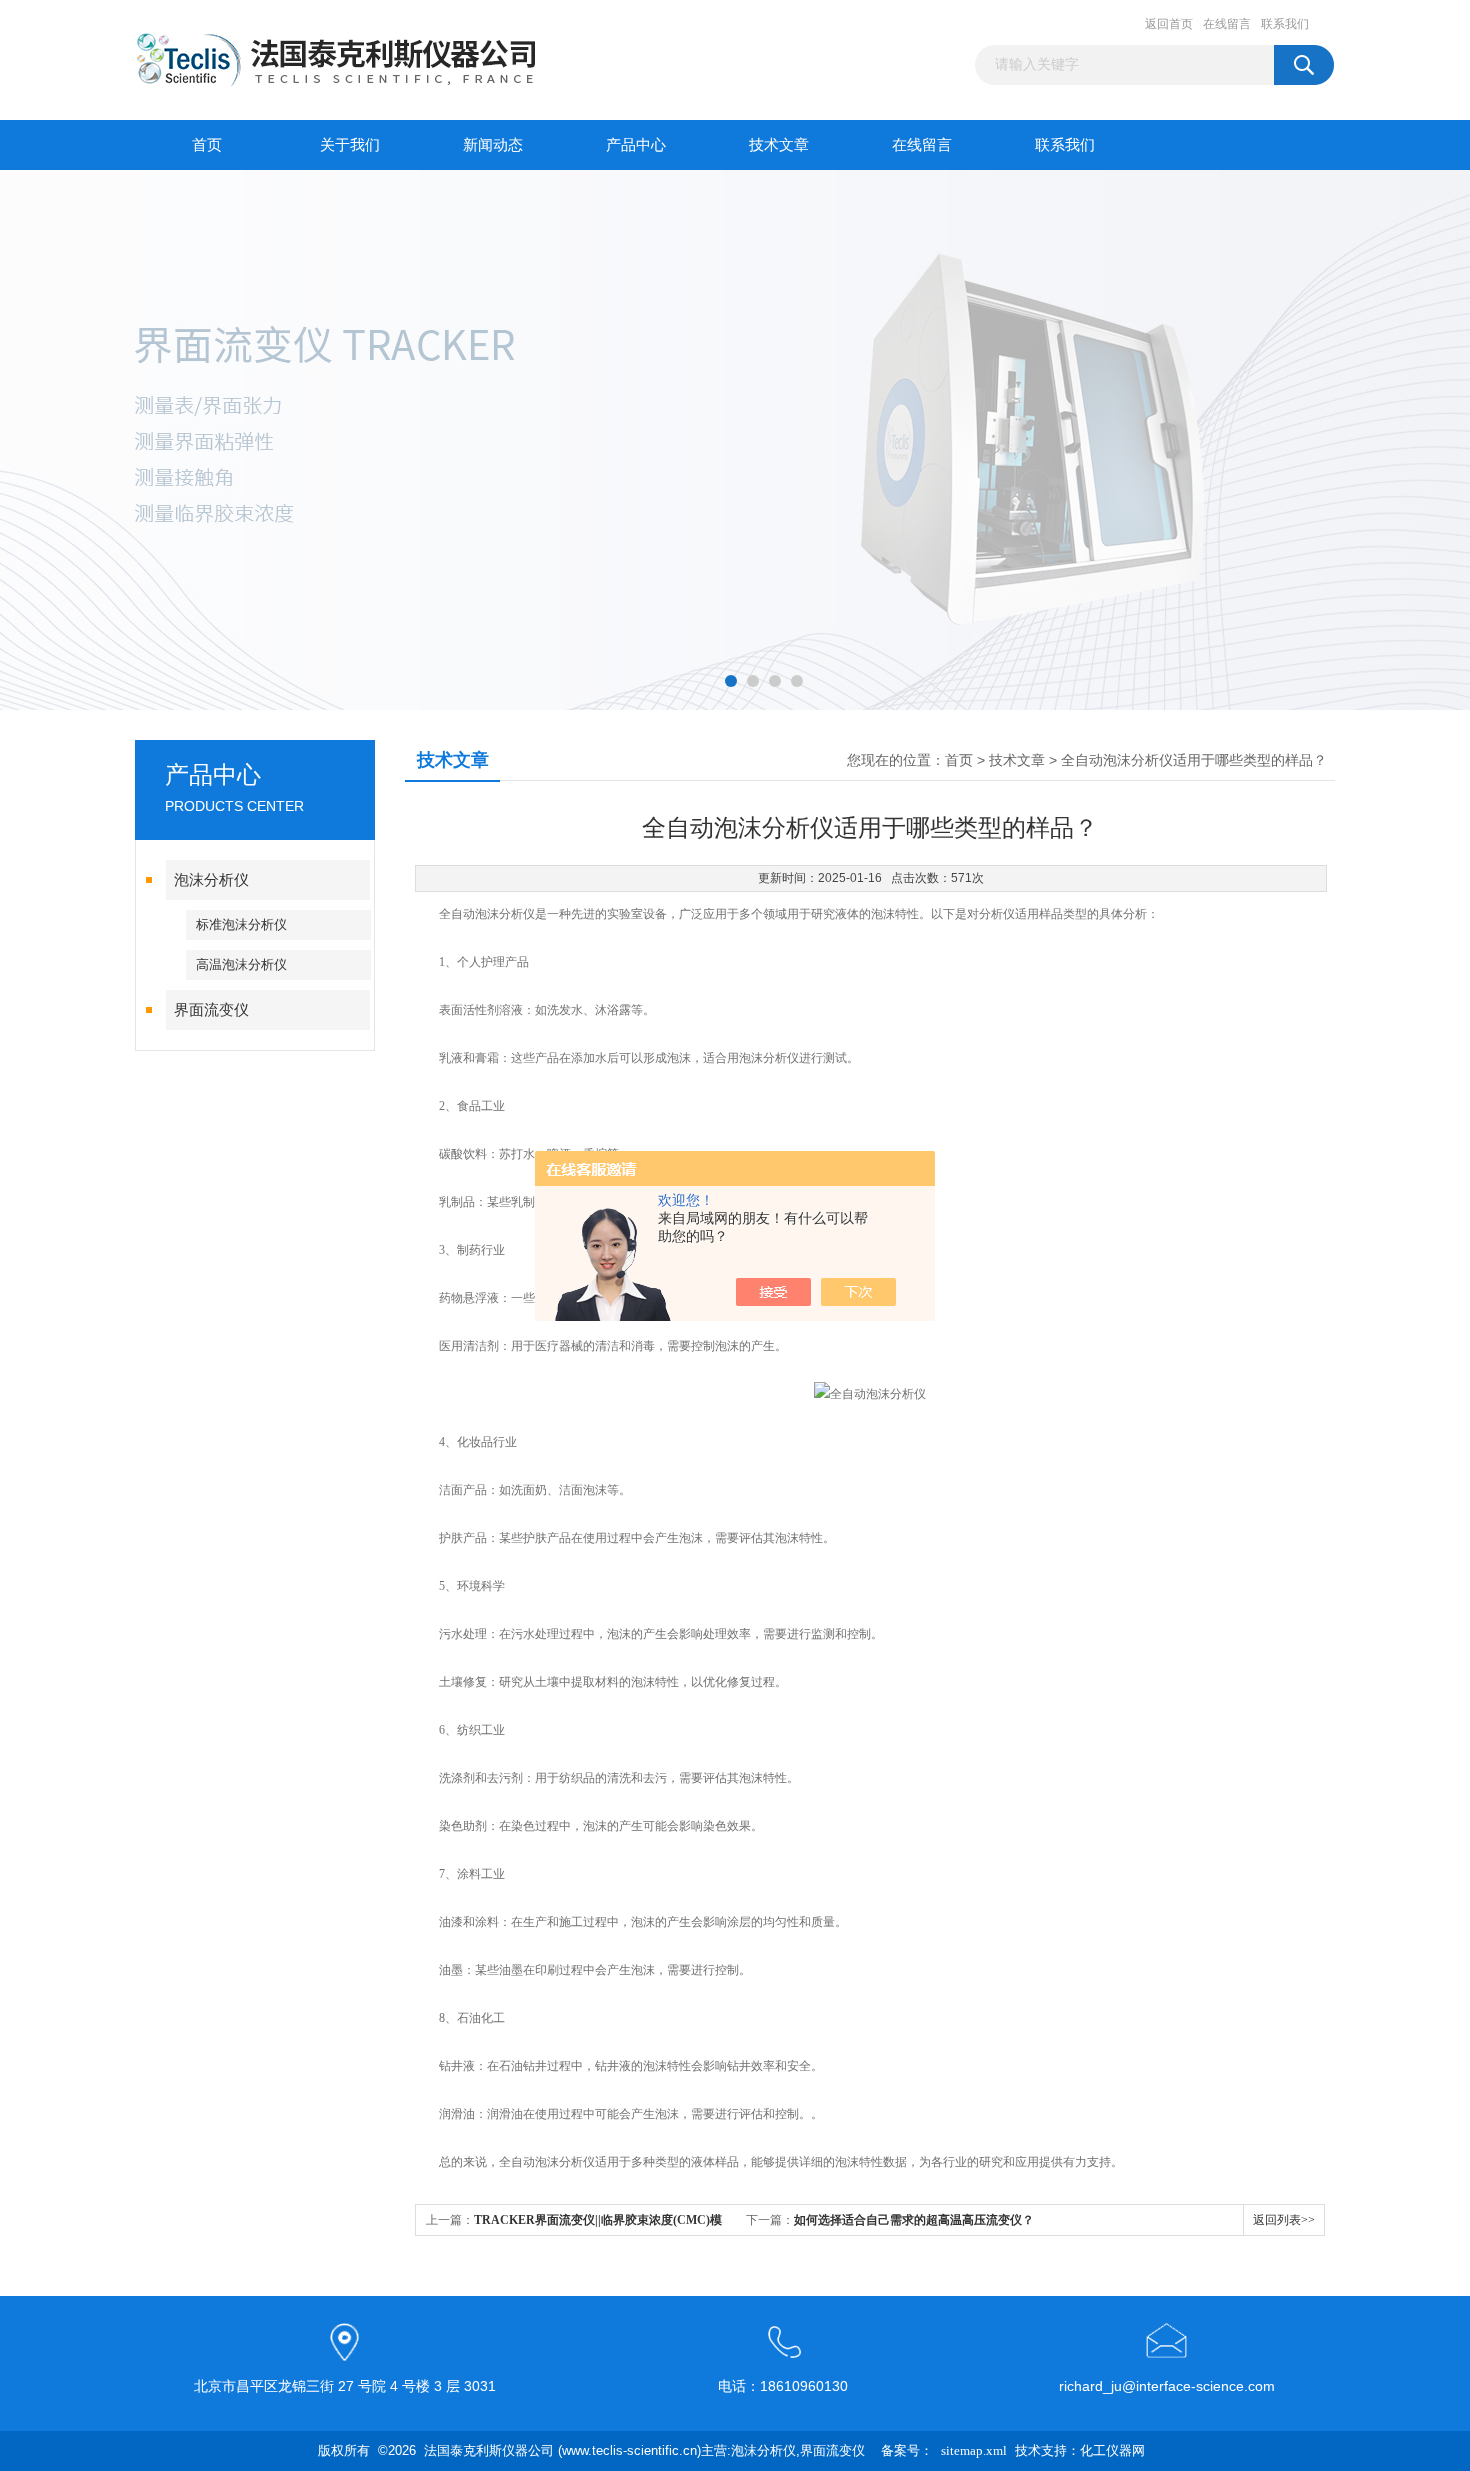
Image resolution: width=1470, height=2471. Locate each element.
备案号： (907, 2450)
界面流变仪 (211, 1010)
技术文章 (779, 145)
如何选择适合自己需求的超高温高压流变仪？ (914, 2220)
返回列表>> (1284, 2220)
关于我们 (350, 145)
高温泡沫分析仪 (241, 964)
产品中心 (636, 145)
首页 (207, 145)
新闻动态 (493, 145)
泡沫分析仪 (211, 880)
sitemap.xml (974, 2450)
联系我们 (1285, 24)
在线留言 (1227, 24)
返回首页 (1169, 24)
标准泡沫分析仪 (241, 924)
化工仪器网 (1112, 2450)
